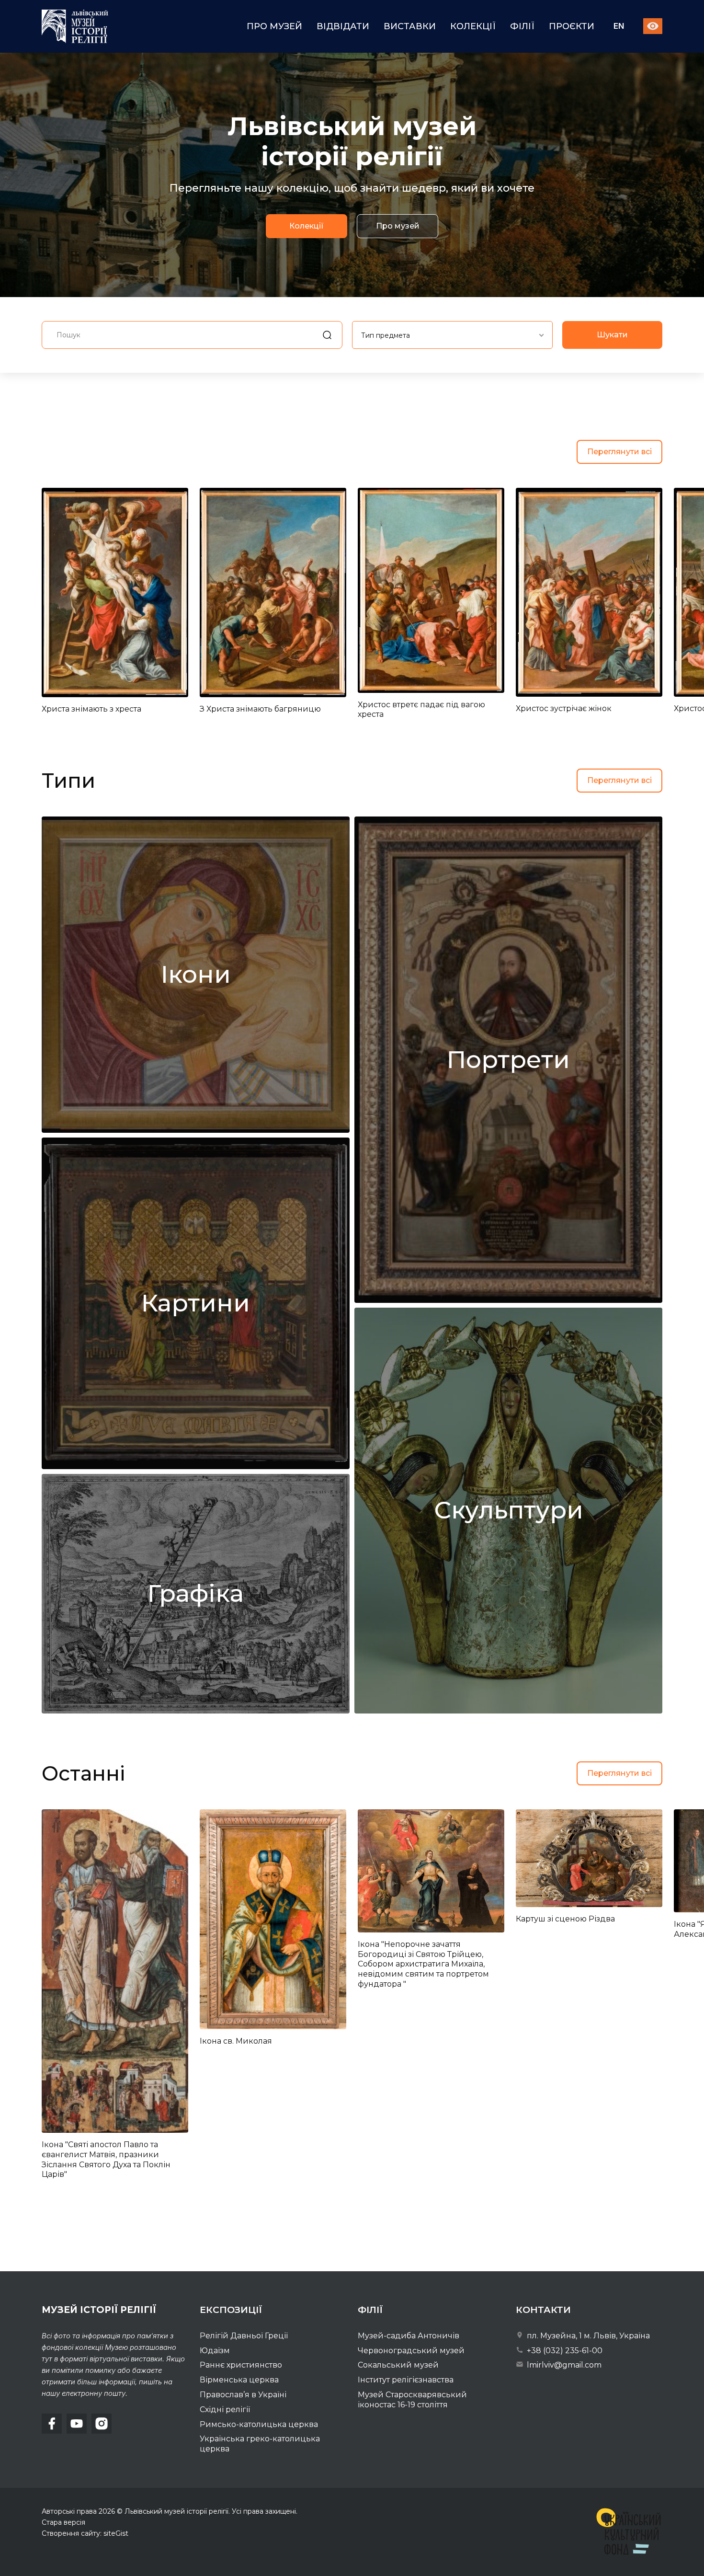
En (619, 27)
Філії (522, 26)
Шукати (612, 335)
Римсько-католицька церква (259, 2424)
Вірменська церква (239, 2380)
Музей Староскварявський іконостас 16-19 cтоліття (412, 2400)
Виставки (410, 26)
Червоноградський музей (411, 2351)
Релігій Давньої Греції (244, 2336)
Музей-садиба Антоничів (409, 2336)
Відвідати (343, 26)
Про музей (274, 26)
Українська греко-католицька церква (260, 2444)
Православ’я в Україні (243, 2395)
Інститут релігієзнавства (406, 2380)
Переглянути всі (619, 452)
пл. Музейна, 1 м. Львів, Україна (587, 2336)
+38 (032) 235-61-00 (564, 2351)
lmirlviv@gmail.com (563, 2365)
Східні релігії (225, 2409)
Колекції (473, 26)
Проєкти (572, 26)
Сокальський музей (398, 2365)
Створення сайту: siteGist (85, 2533)
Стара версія (63, 2522)
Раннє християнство (241, 2365)
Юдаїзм (215, 2351)
